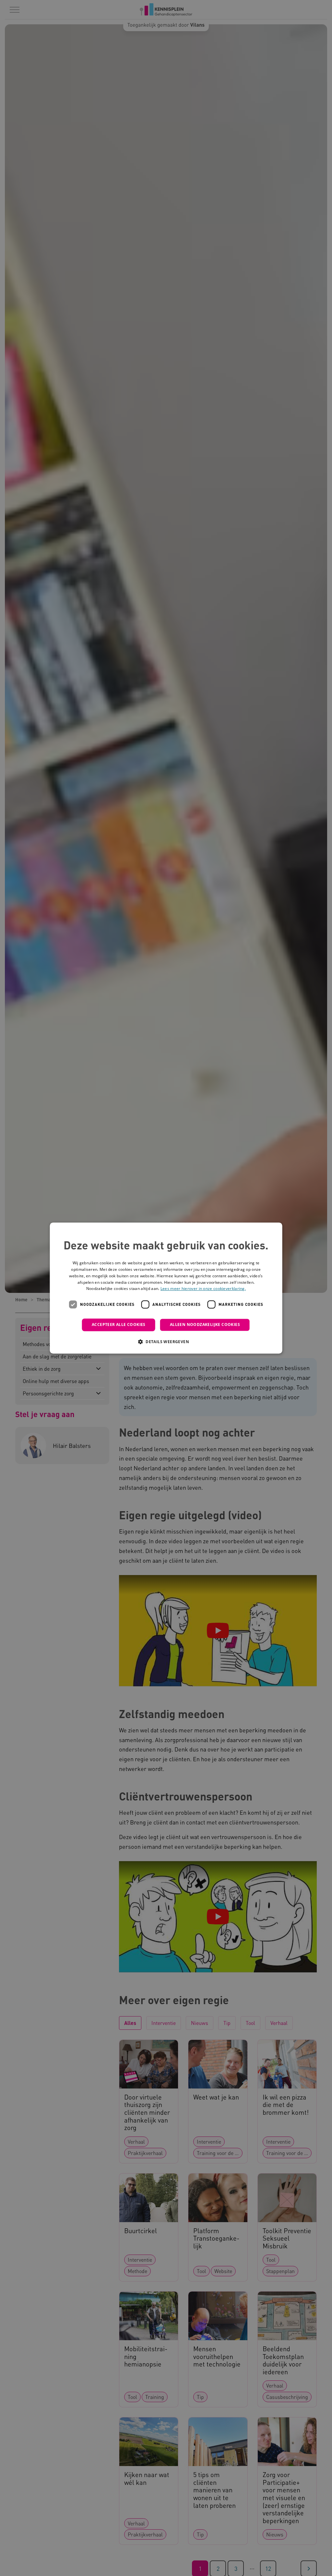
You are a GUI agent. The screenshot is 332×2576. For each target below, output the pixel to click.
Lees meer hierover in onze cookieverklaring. (203, 1289)
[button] (166, 1342)
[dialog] (166, 1288)
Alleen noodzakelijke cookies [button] (205, 1324)
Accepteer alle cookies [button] (119, 1324)
